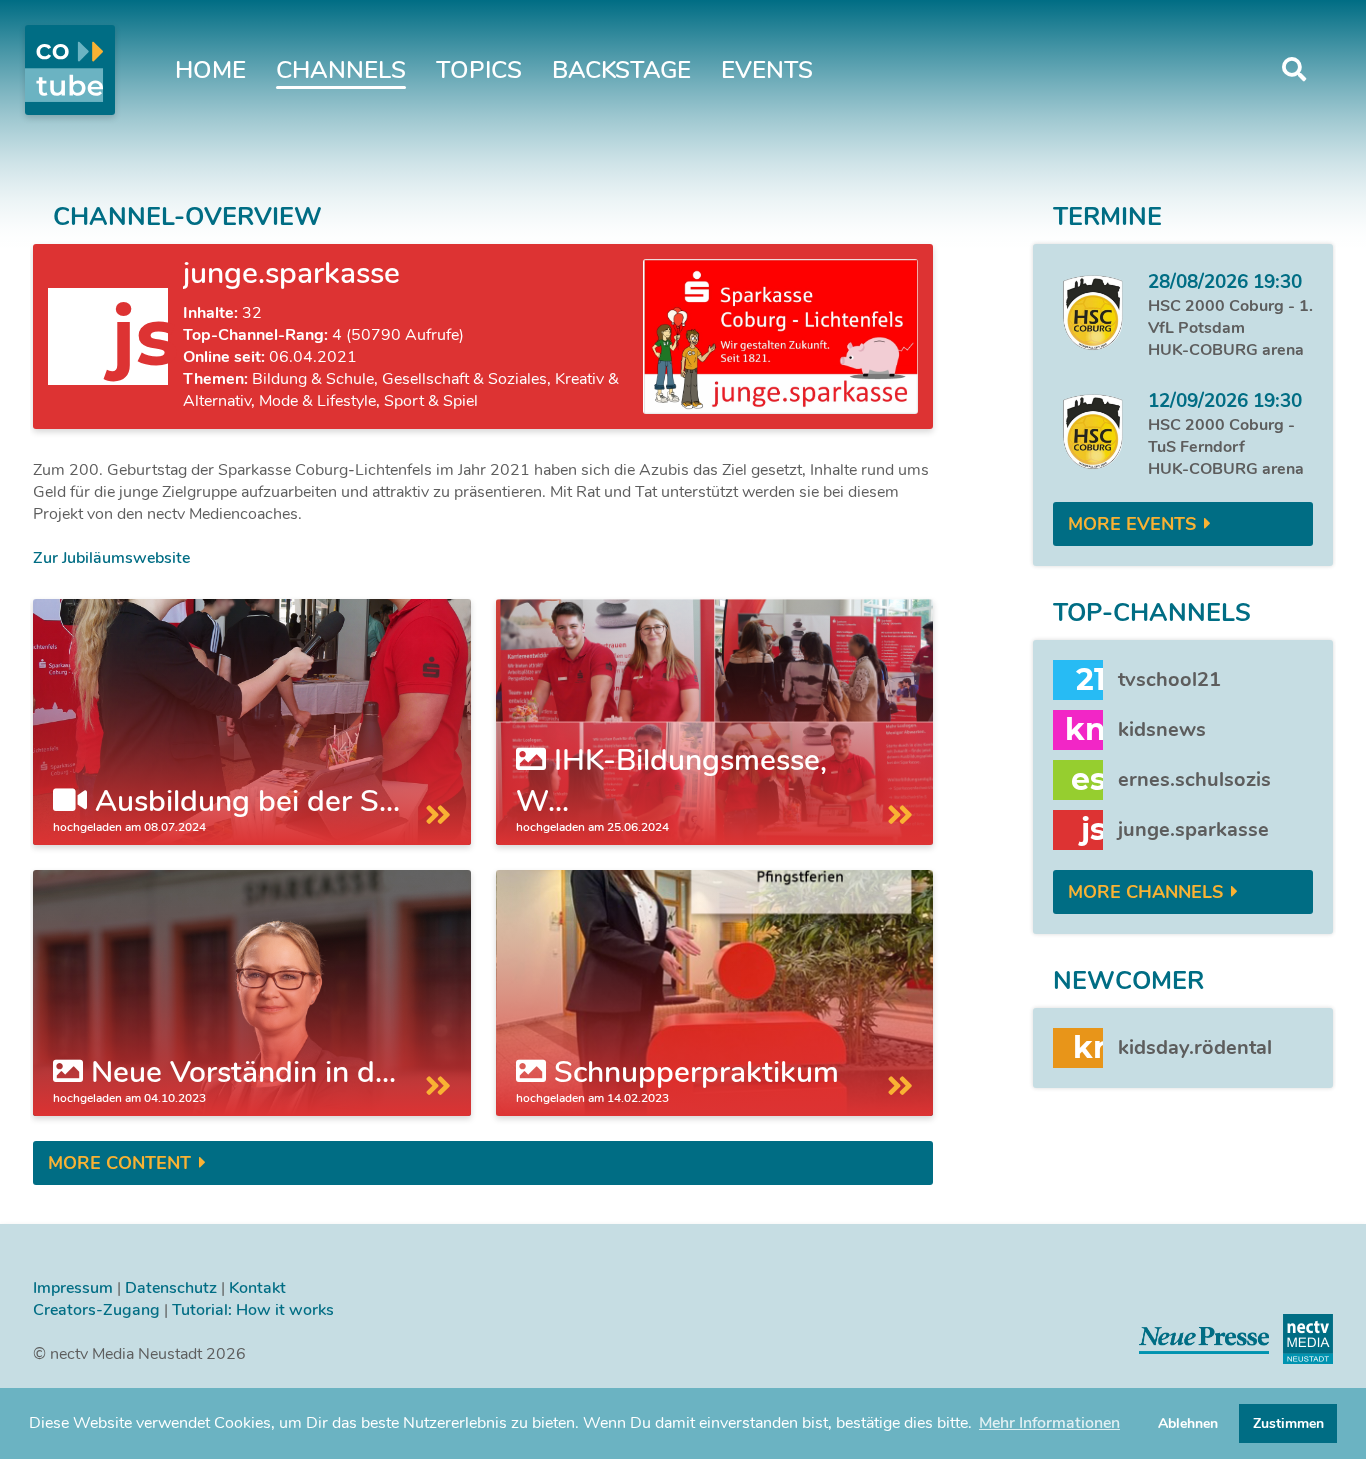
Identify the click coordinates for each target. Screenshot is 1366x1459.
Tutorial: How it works (253, 1310)
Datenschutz (171, 1288)
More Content (119, 1163)
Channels (341, 70)
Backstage (621, 70)
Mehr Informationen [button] (1049, 1423)
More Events (1132, 524)
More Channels (1145, 892)
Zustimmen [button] (1288, 1423)
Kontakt (257, 1288)
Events (767, 70)
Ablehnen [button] (1188, 1423)
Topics (479, 70)
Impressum (73, 1288)
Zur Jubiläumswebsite (111, 558)
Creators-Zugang (96, 1310)
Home (210, 70)
